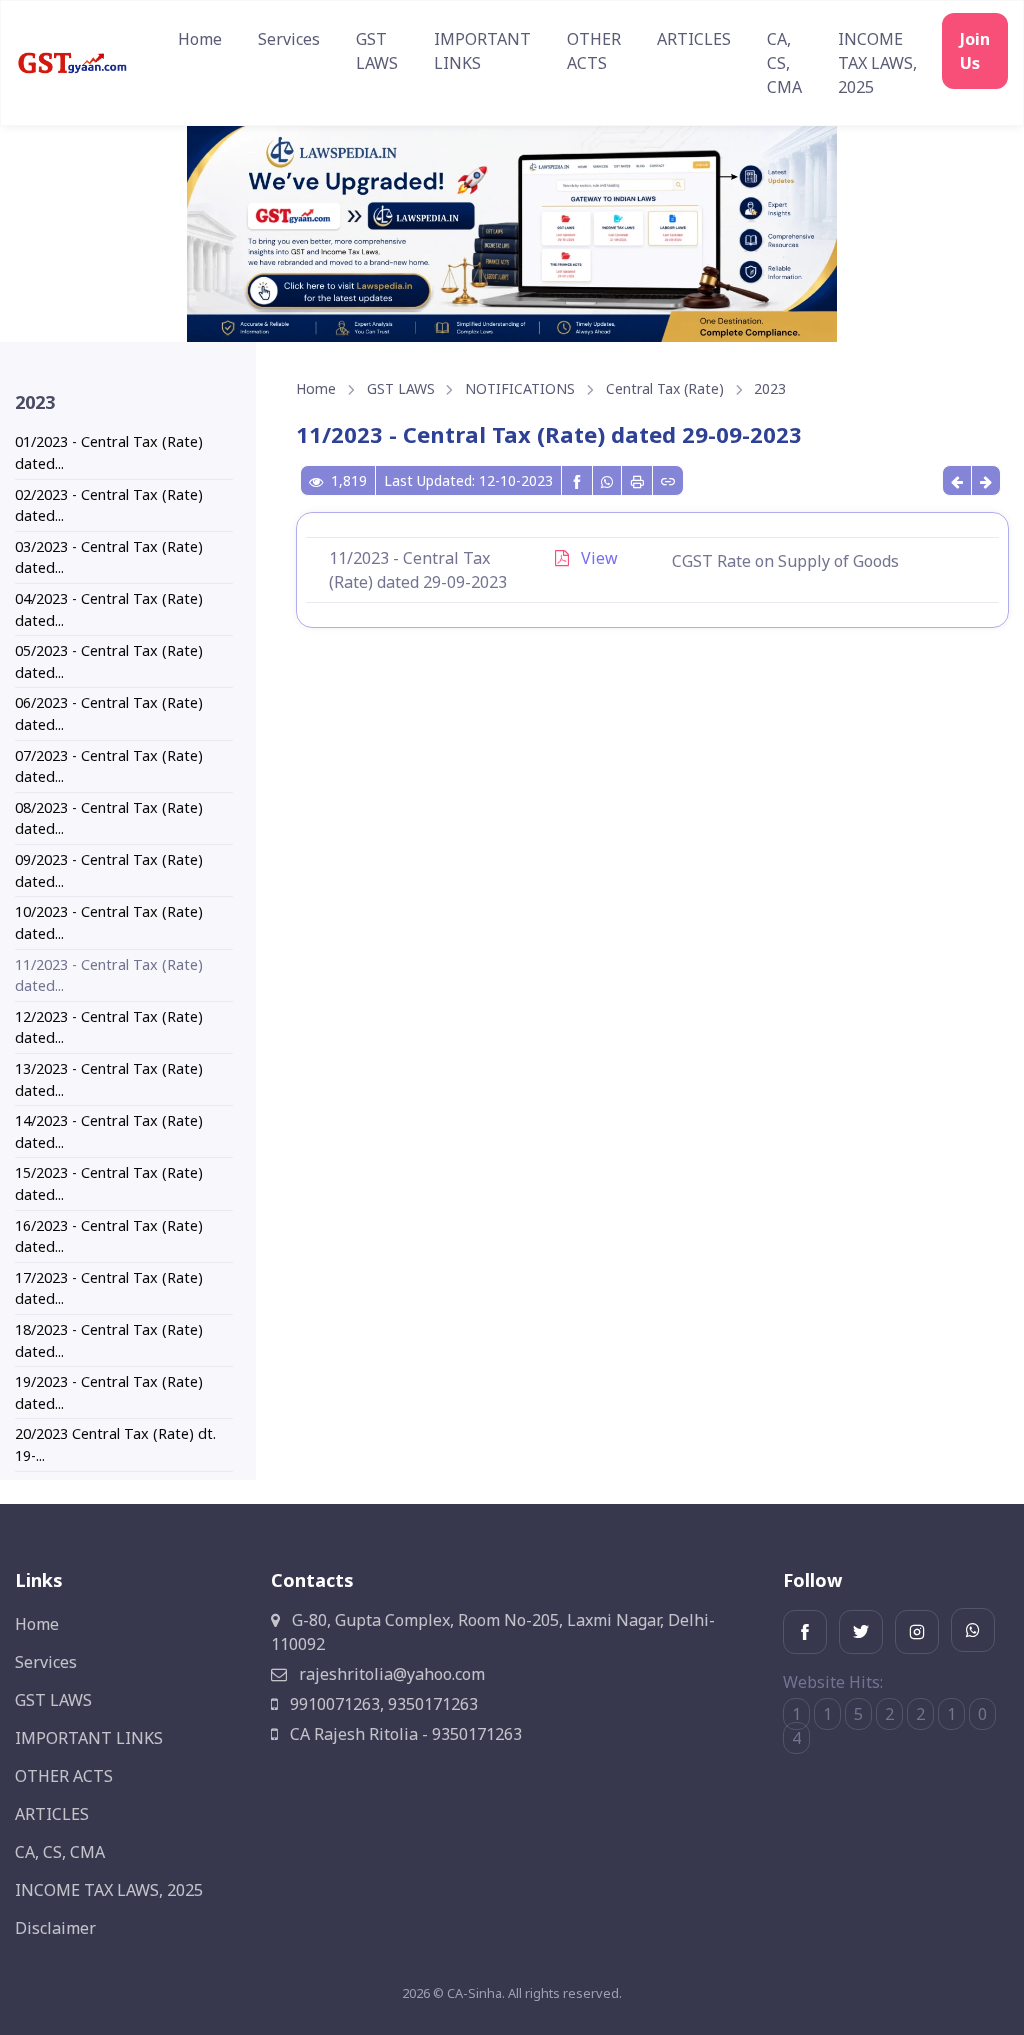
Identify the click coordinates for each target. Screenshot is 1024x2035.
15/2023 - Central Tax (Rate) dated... (109, 1183)
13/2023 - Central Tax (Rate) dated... (109, 1079)
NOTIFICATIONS (520, 388)
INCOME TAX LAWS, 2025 (877, 63)
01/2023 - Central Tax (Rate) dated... (109, 452)
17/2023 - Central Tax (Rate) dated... (109, 1288)
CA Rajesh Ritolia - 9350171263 (404, 1734)
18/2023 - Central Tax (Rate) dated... (109, 1340)
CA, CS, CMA (784, 63)
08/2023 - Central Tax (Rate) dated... (109, 818)
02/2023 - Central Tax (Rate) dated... (109, 505)
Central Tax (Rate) (665, 388)
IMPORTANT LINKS (482, 51)
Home (200, 39)
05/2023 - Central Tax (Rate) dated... (109, 661)
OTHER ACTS (594, 51)
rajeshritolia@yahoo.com (390, 1674)
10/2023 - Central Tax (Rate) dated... (109, 922)
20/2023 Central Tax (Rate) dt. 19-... (115, 1444)
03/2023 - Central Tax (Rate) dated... (109, 557)
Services (289, 39)
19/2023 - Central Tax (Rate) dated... (109, 1392)
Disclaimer (55, 1928)
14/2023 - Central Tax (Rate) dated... (109, 1131)
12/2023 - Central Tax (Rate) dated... (109, 1027)
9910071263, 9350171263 (382, 1704)
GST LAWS (377, 51)
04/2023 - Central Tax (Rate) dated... (109, 609)
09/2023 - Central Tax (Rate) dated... (109, 870)
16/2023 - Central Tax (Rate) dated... (109, 1236)
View (597, 558)
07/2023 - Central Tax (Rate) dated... (109, 766)
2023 (770, 388)
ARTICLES (694, 39)
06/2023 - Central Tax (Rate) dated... (109, 713)
